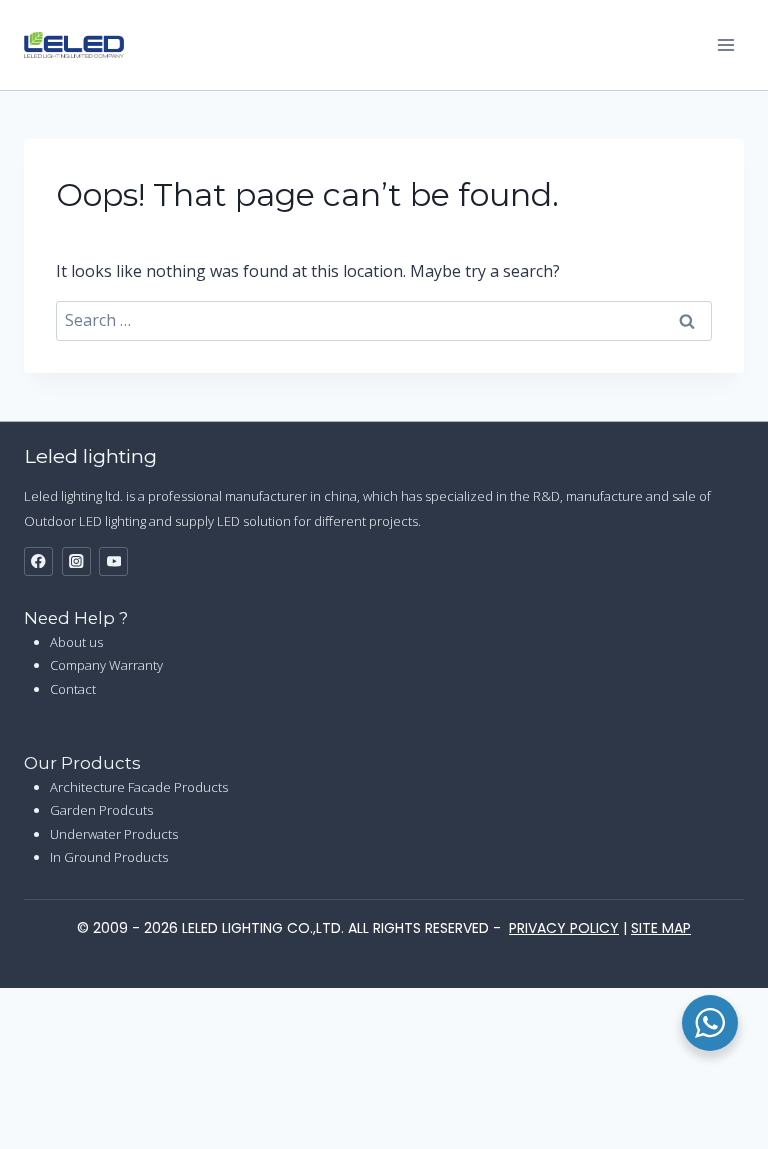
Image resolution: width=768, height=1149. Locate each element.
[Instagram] (76, 561)
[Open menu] (725, 44)
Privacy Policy (564, 928)
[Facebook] (38, 561)
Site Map (661, 928)
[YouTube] (113, 561)
